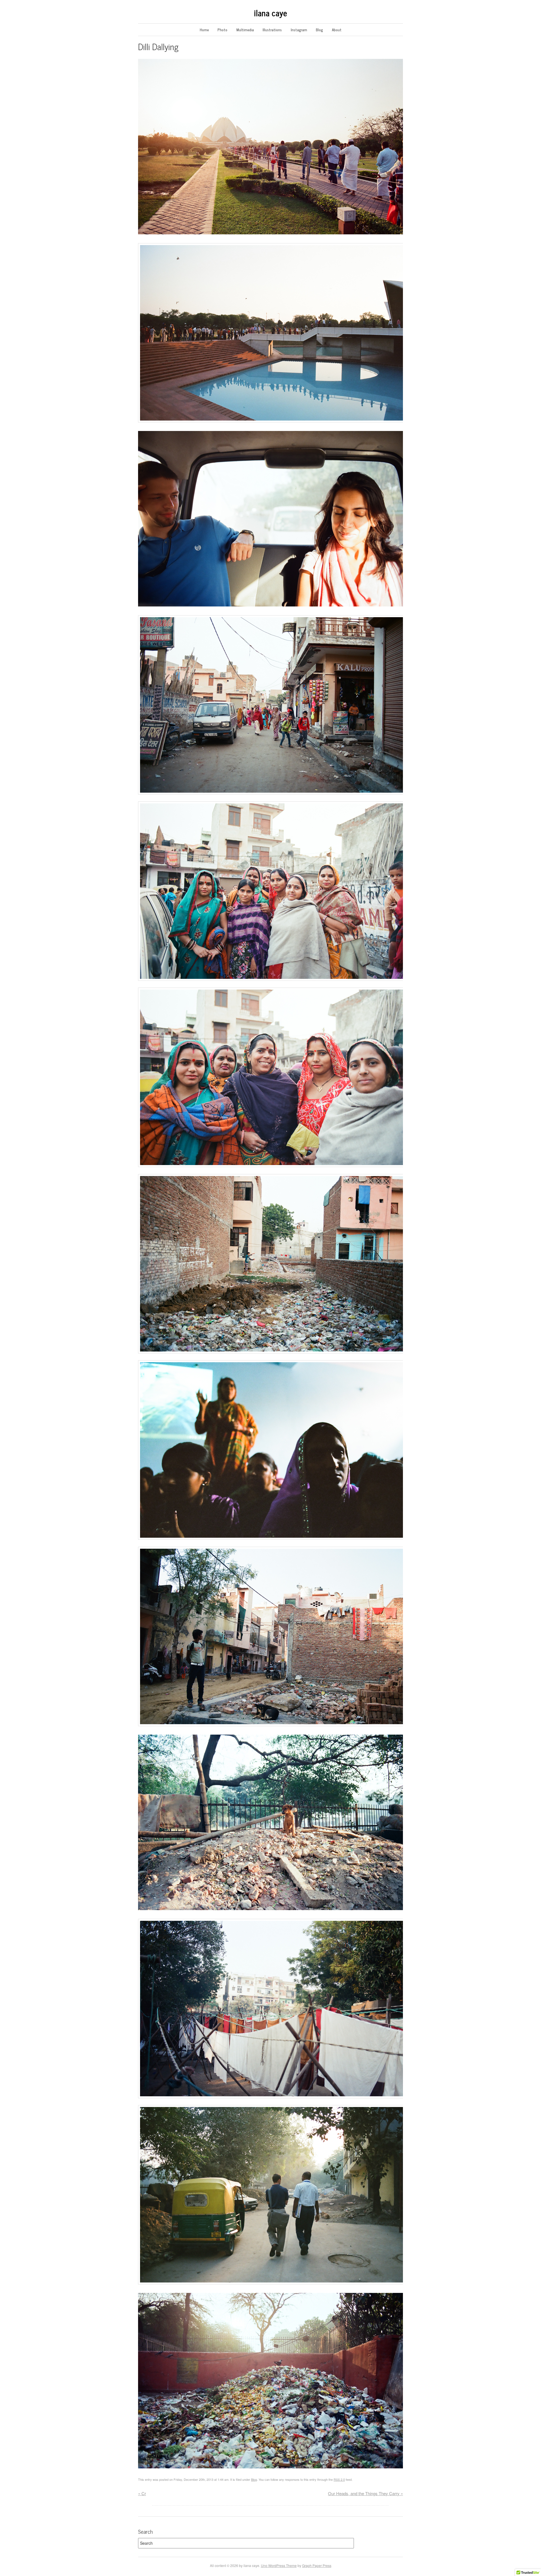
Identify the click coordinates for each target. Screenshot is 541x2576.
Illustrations (272, 30)
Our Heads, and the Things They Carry (365, 2493)
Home (204, 30)
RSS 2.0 (339, 2479)
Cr (142, 2493)
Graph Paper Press (317, 2565)
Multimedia (245, 30)
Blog (319, 30)
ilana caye (270, 13)
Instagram (299, 30)
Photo (222, 30)
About (337, 30)
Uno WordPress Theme (279, 2565)
